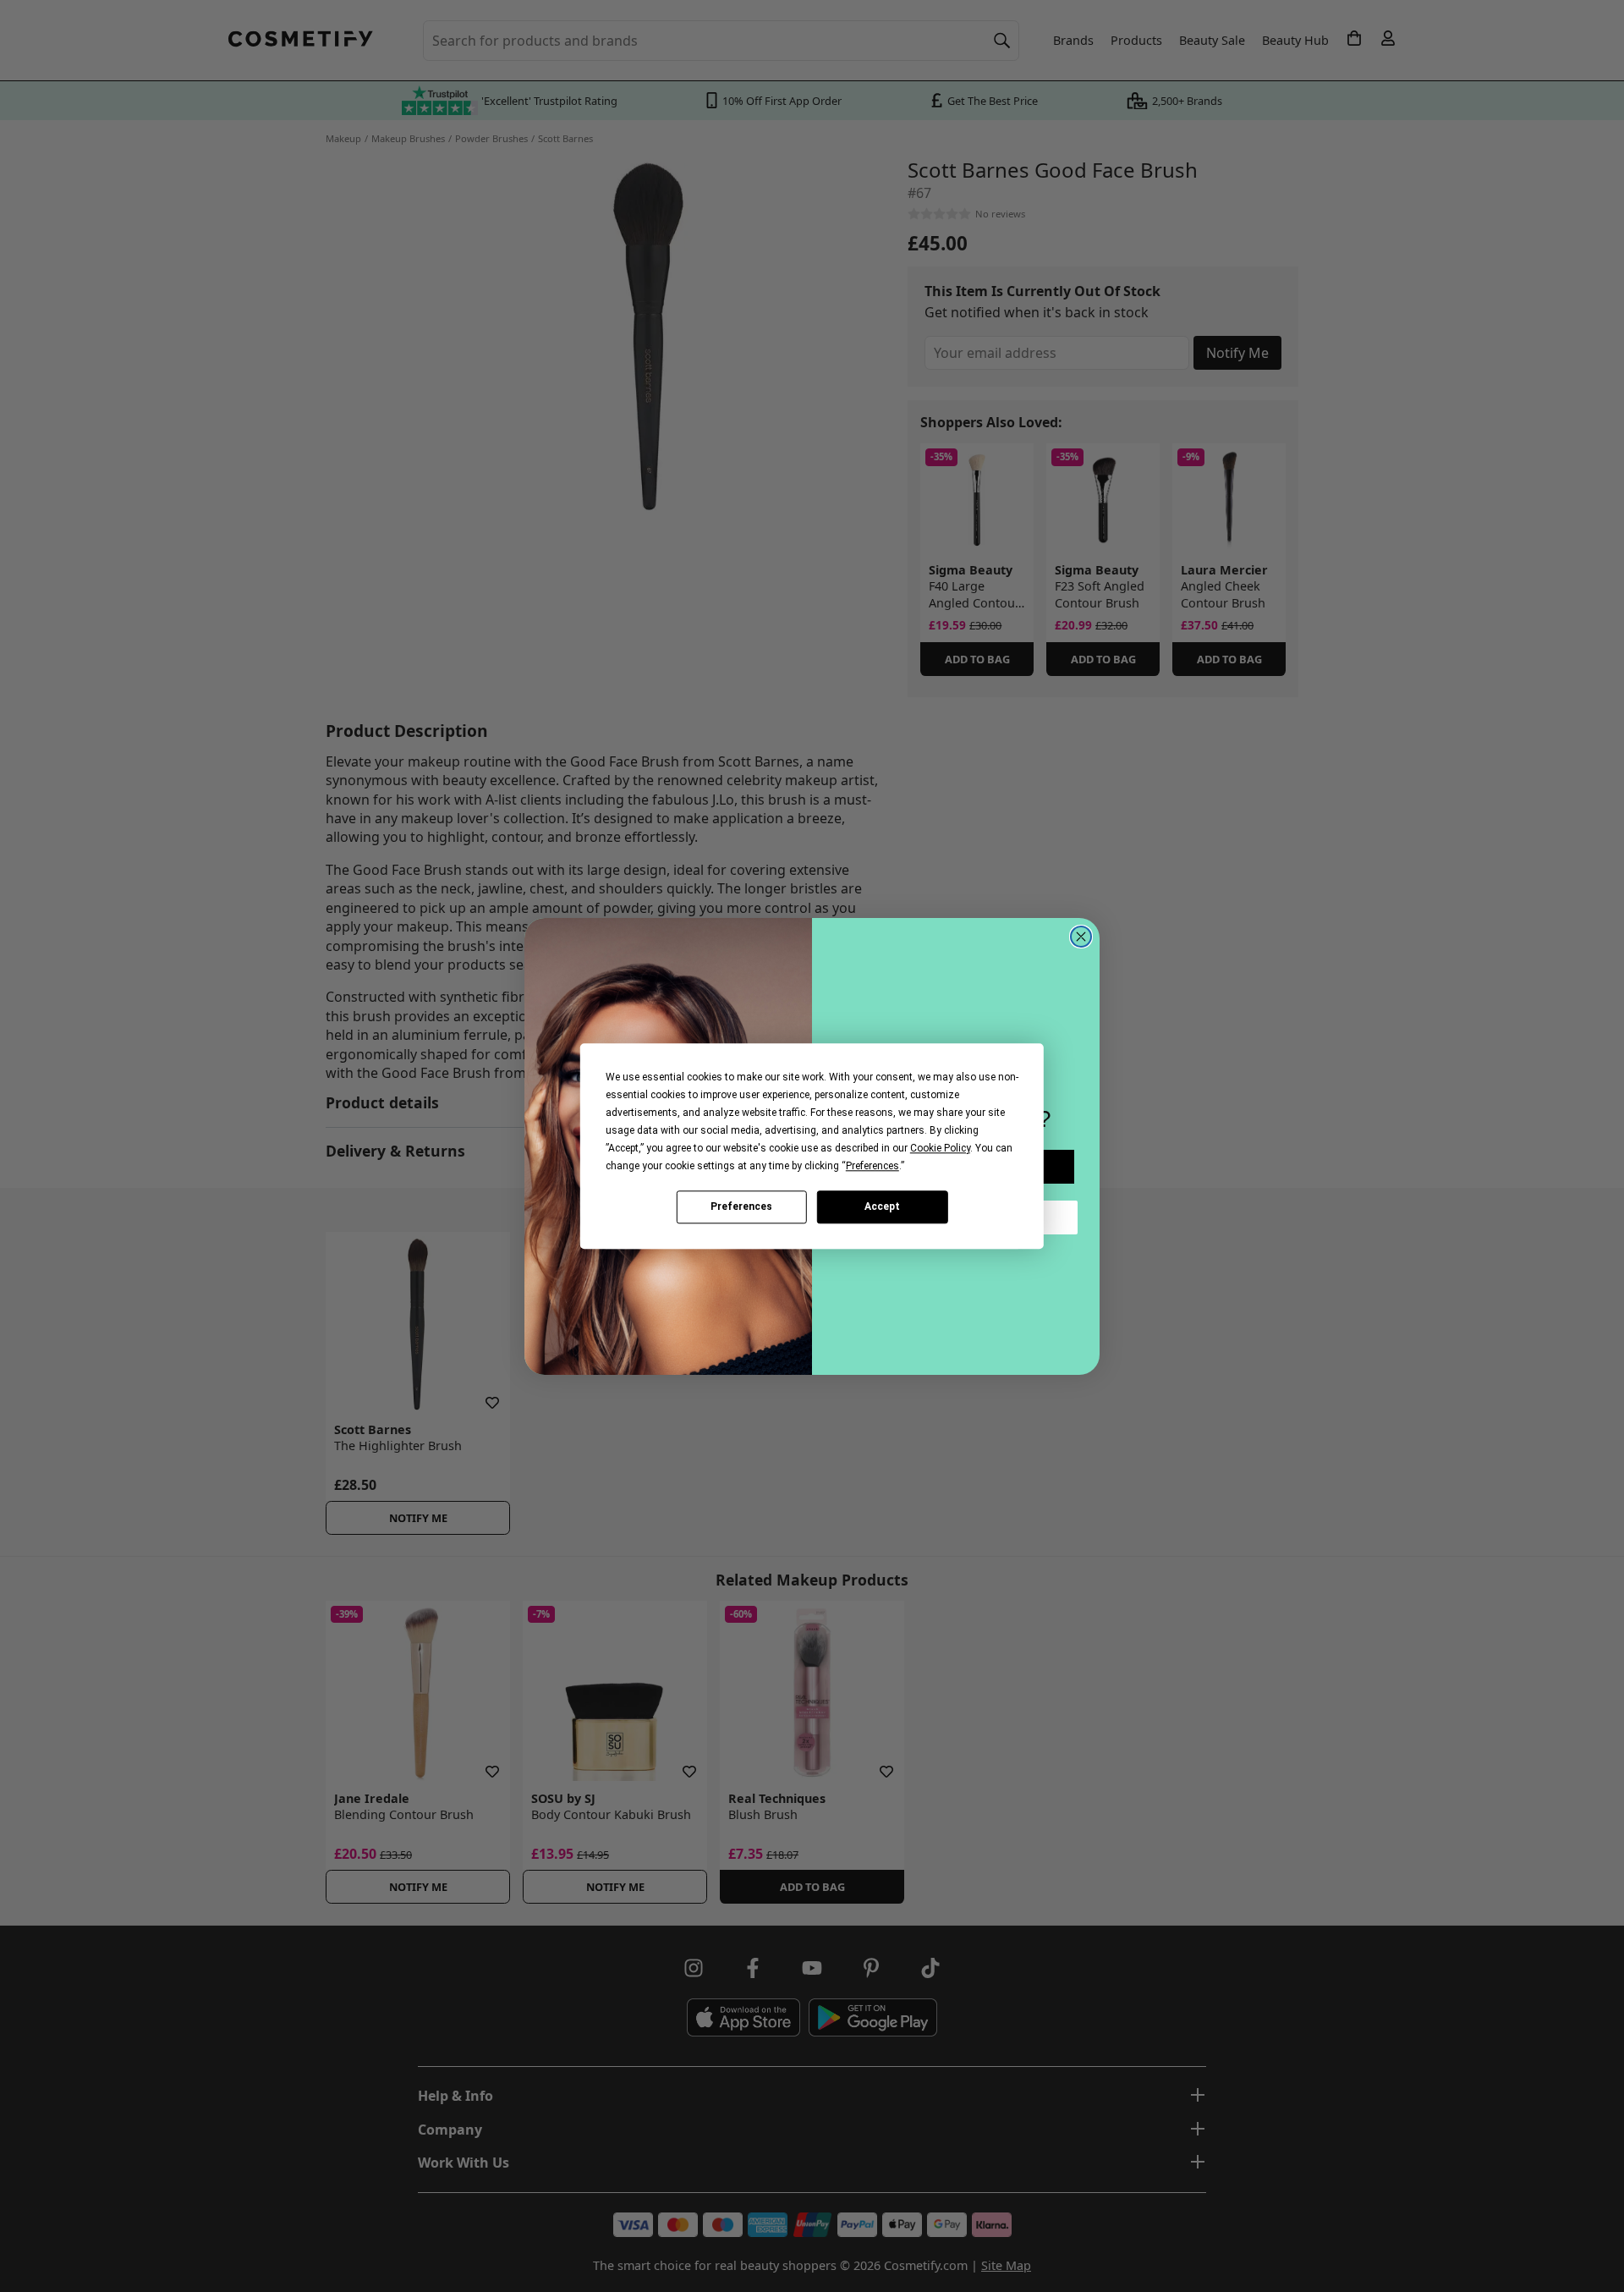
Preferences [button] (872, 1166)
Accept (882, 1206)
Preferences (741, 1206)
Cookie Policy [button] (940, 1148)
